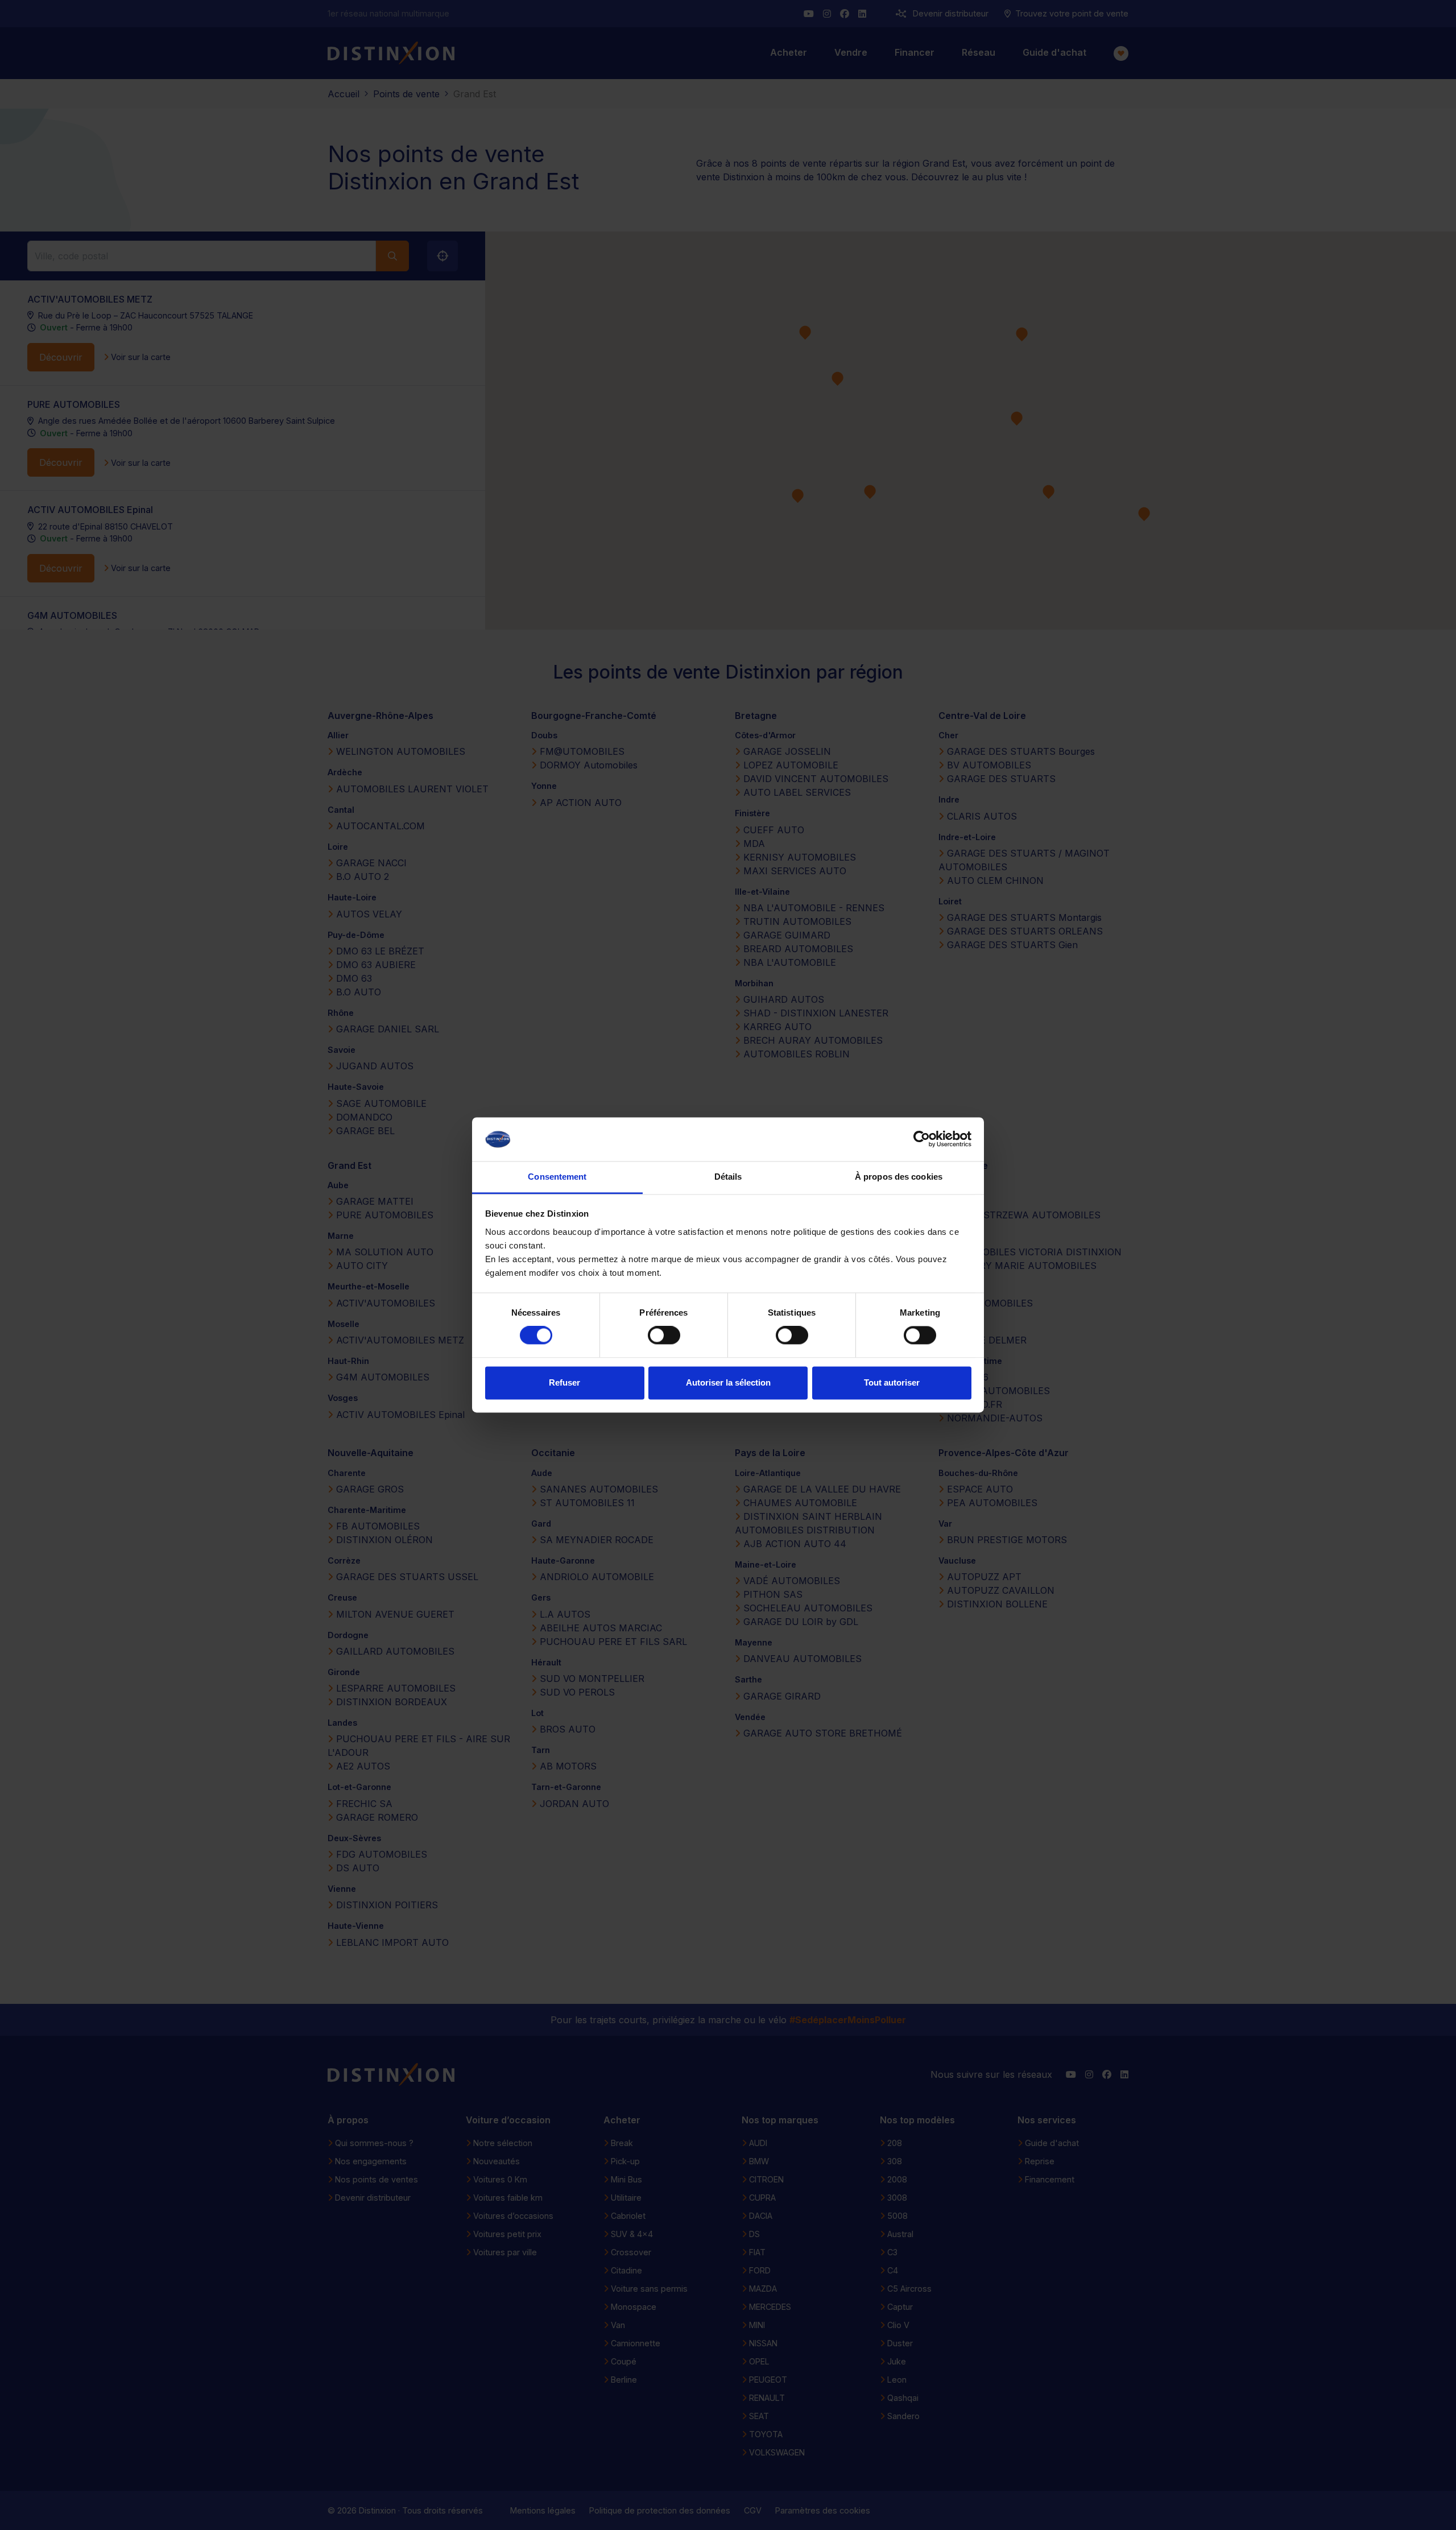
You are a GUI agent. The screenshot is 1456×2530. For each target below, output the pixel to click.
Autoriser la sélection (728, 1382)
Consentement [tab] (557, 1177)
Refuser (564, 1382)
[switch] (664, 1336)
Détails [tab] (728, 1177)
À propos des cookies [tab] (899, 1177)
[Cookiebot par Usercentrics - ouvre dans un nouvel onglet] (922, 1139)
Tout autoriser (892, 1382)
